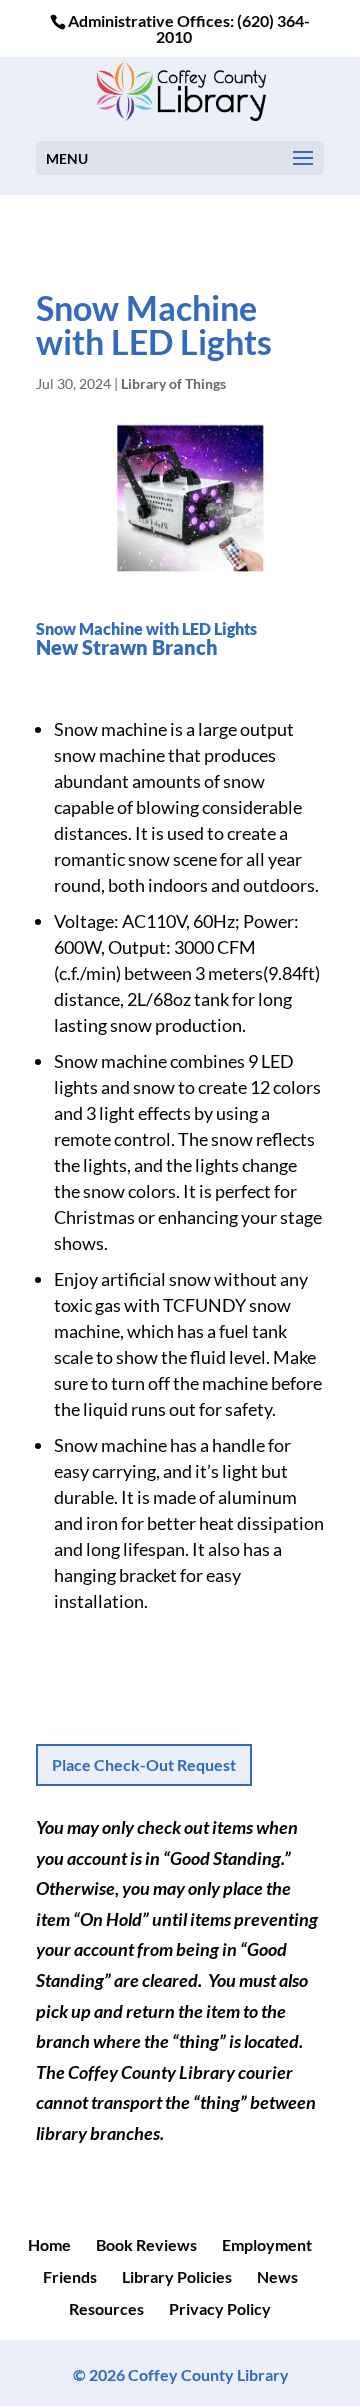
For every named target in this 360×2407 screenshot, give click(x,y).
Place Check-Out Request (144, 1764)
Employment (267, 2244)
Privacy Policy (220, 2308)
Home (49, 2244)
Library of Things (173, 383)
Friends (70, 2276)
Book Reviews (146, 2244)
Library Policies (177, 2276)
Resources (106, 2308)
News (277, 2276)
